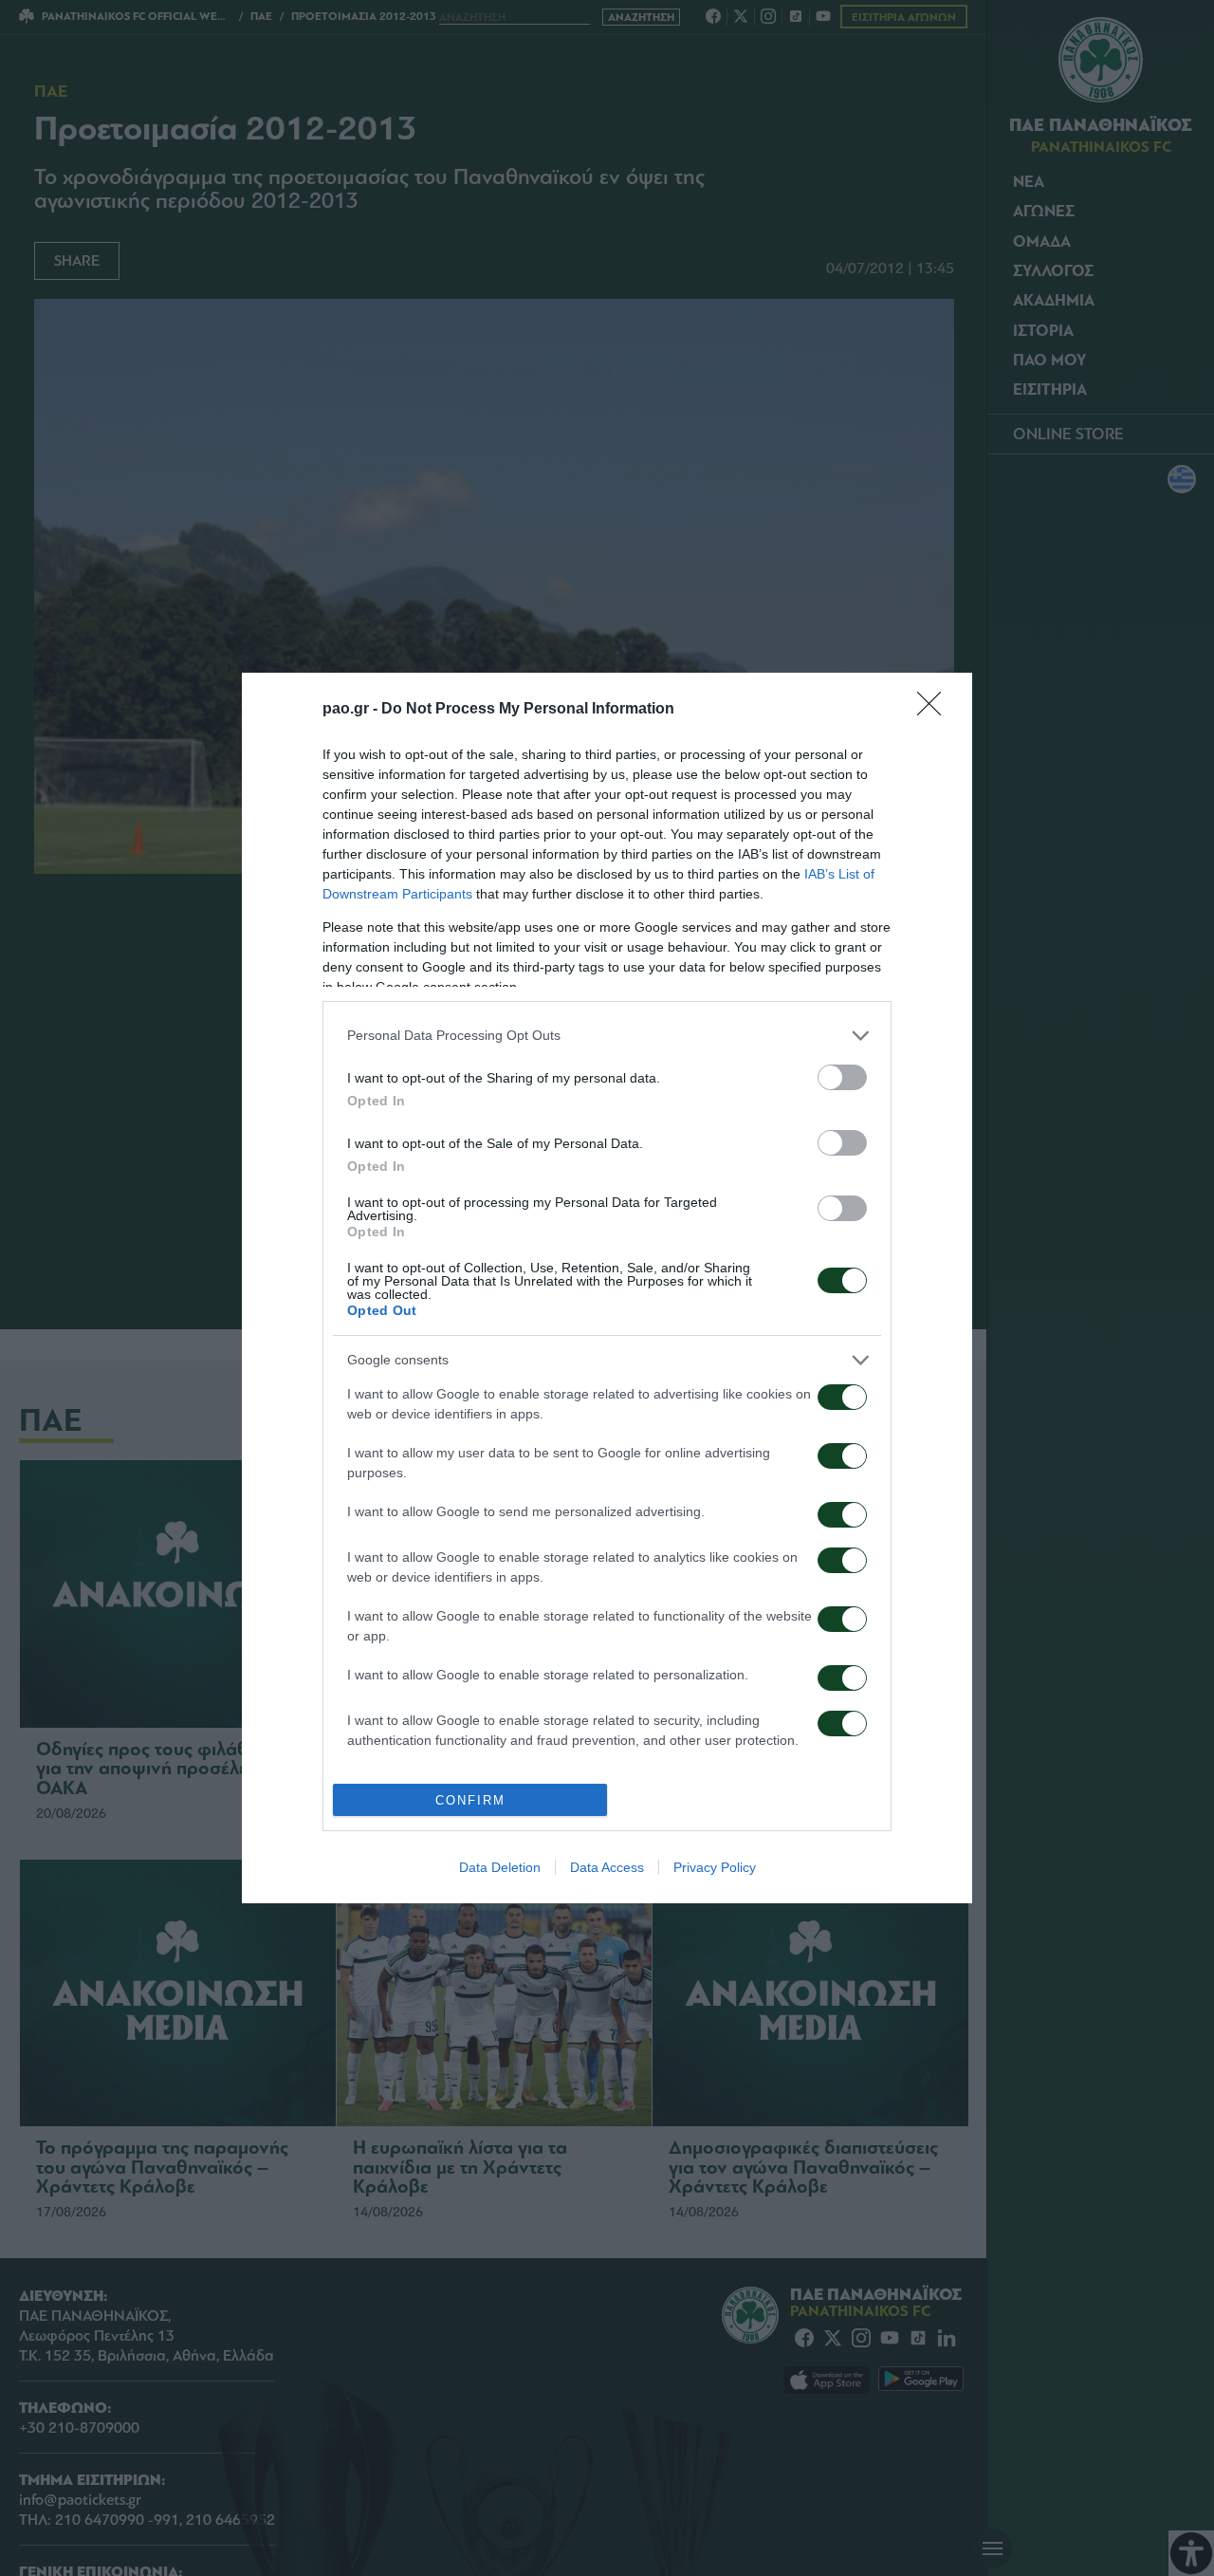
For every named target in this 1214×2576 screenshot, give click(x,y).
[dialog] (607, 1288)
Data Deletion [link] (500, 1867)
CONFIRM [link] (470, 1800)
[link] (935, 710)
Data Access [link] (607, 1867)
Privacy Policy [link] (715, 1867)
